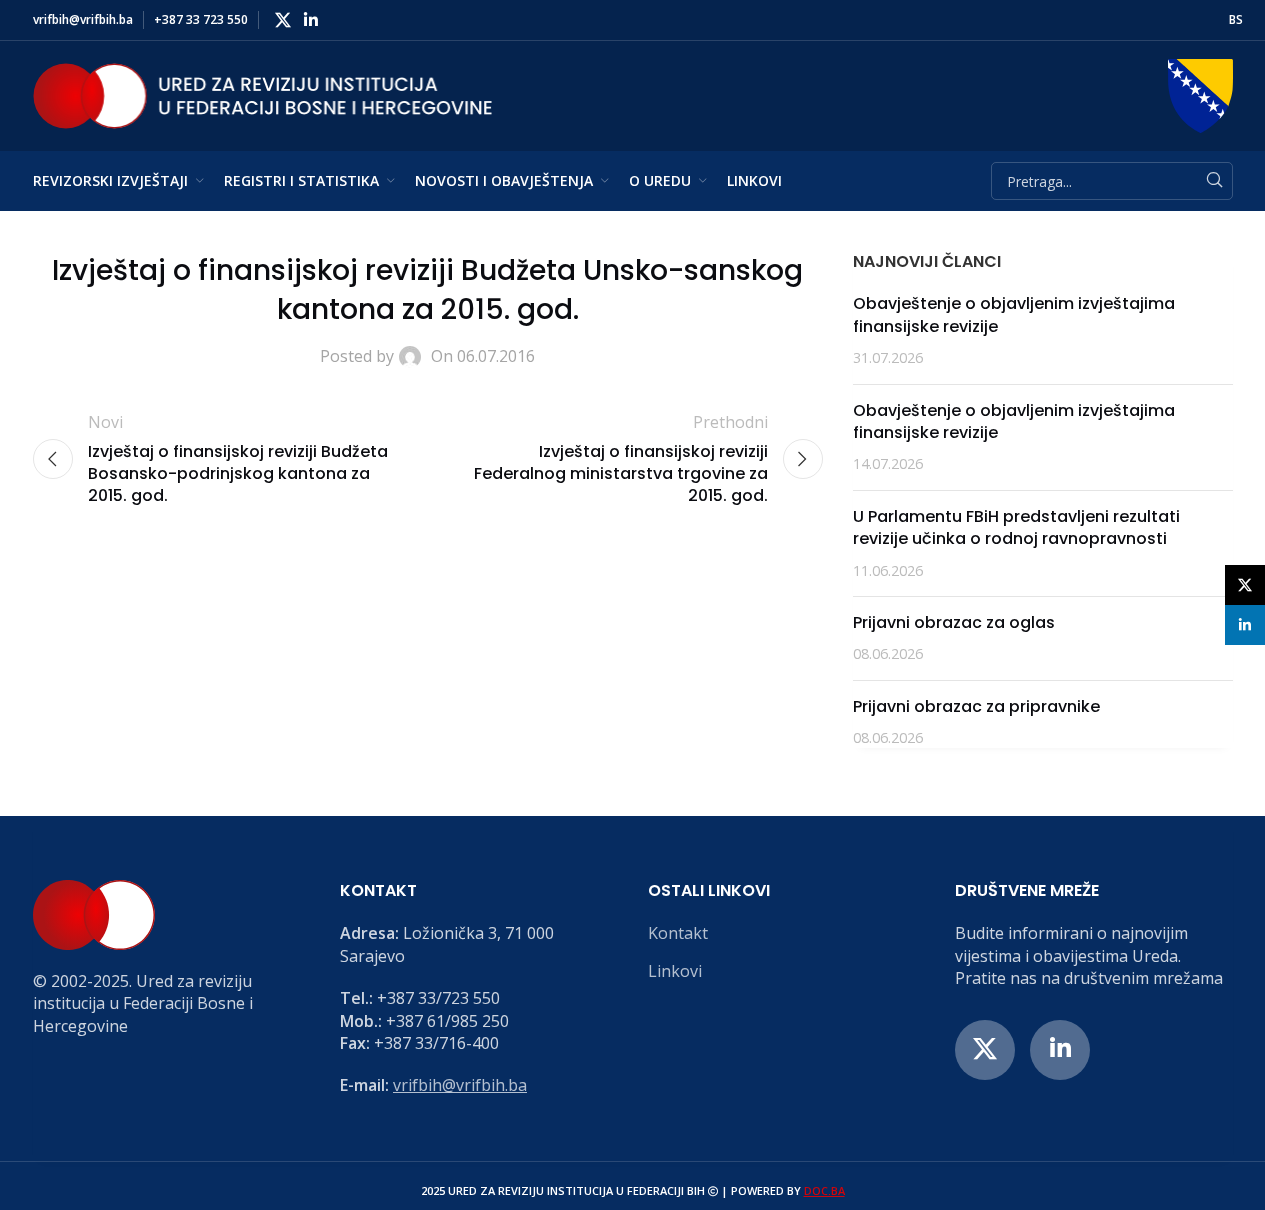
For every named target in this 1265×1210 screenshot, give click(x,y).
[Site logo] (263, 94)
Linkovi (675, 971)
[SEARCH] (1214, 181)
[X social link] (283, 20)
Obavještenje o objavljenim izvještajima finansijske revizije (1014, 314)
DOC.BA (824, 1190)
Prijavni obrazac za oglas (954, 622)
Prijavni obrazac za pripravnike (976, 706)
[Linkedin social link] (311, 20)
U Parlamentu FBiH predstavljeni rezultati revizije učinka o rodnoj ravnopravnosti (1016, 527)
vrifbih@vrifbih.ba (460, 1085)
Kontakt (678, 933)
